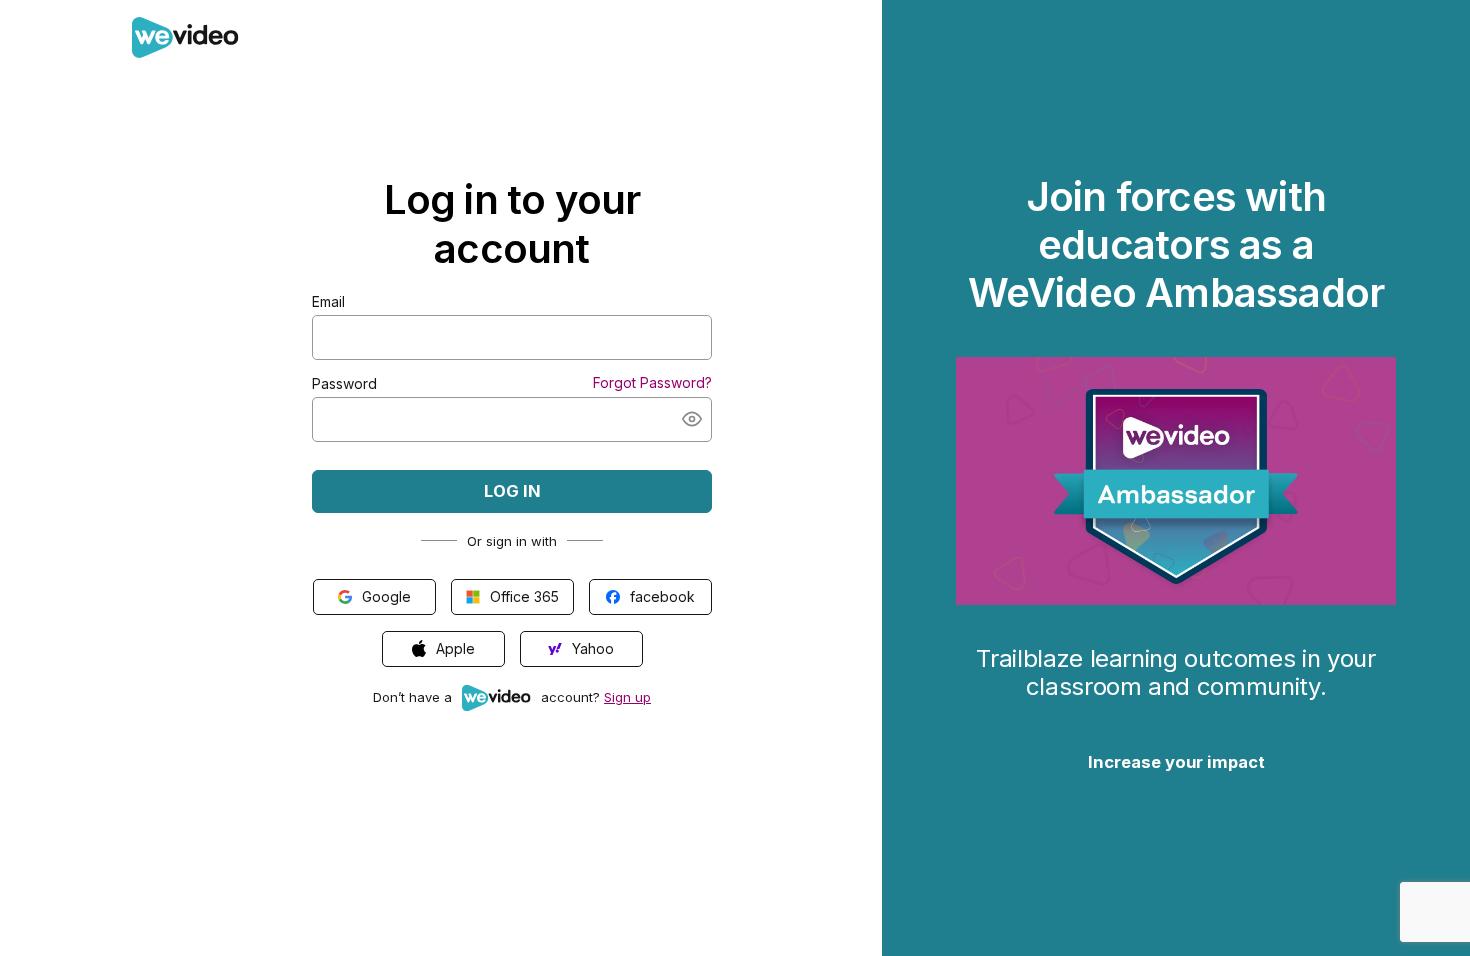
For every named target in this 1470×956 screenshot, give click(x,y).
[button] (692, 419)
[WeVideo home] (185, 49)
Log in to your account (512, 224)
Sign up (627, 697)
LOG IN (512, 491)
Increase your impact (1176, 762)
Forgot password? (652, 382)
